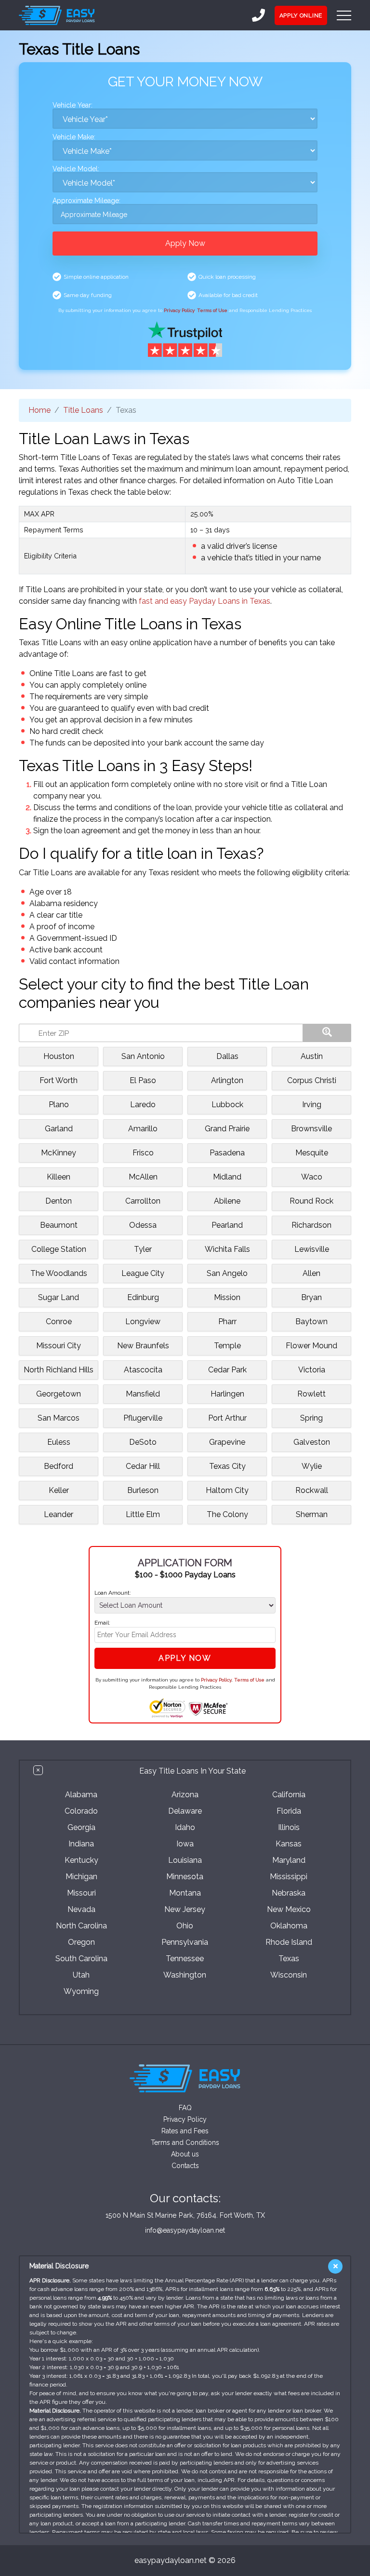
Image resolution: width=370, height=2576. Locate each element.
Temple (227, 1346)
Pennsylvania (185, 1942)
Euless (59, 1442)
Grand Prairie (227, 1129)
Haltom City (227, 1490)
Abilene (227, 1201)
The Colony (227, 1514)
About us (185, 2154)
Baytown (311, 1322)
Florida (289, 1811)
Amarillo (143, 1129)
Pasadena (227, 1153)
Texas (289, 1959)
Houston (59, 1056)
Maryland (289, 1860)
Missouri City (59, 1346)
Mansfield (143, 1394)
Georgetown (59, 1394)
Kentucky (81, 1860)
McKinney (59, 1153)
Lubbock (227, 1105)
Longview (143, 1322)
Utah (81, 1975)
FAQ (185, 2108)
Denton (59, 1201)
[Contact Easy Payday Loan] (258, 15)
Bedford (59, 1466)
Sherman (312, 1514)
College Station (59, 1249)
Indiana (81, 1844)
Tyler (143, 1249)
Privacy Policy (179, 310)
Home (40, 410)
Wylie (312, 1466)
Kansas (289, 1844)
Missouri (81, 1893)
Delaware (185, 1811)
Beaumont (59, 1225)
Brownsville (311, 1129)
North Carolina (81, 1926)
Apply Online (301, 15)
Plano (59, 1105)
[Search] (327, 1033)
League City (143, 1273)
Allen (311, 1273)
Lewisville (312, 1249)
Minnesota (185, 1877)
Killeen (59, 1177)
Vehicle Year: (73, 105)
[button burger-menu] (344, 15)
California (289, 1795)
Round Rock (311, 1201)
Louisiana (185, 1860)
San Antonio (143, 1056)
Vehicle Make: (74, 137)
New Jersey (185, 1909)
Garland (59, 1129)
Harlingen (227, 1394)
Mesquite (312, 1153)
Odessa (143, 1225)
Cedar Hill (143, 1466)
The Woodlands (59, 1273)
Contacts (185, 2166)
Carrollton (143, 1201)
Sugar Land (59, 1297)
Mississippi (289, 1877)
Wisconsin (289, 1975)
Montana (185, 1893)
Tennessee (185, 1959)
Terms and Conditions (185, 2142)
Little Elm (143, 1514)
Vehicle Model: (76, 169)
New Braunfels (143, 1346)
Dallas (227, 1056)
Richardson (311, 1225)
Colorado (81, 1811)
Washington (185, 1975)
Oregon (81, 1942)
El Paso (143, 1080)
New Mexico (289, 1909)
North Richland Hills (59, 1370)
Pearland (227, 1225)
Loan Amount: (113, 1593)
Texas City (227, 1466)
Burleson (143, 1490)
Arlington (227, 1080)
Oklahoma (289, 1926)
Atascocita (143, 1370)
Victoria (312, 1370)
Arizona (185, 1795)
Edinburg (143, 1297)
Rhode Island (289, 1942)
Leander (59, 1514)
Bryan (311, 1297)
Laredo (143, 1105)
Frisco (143, 1153)
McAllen (143, 1177)
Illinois (289, 1827)
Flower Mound (311, 1346)
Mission (227, 1297)
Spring (311, 1418)
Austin (312, 1056)
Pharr (227, 1322)
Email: (102, 1623)
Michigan (81, 1877)
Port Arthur (227, 1418)
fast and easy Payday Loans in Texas (205, 601)
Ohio (185, 1926)
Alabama (81, 1795)
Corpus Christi (312, 1080)
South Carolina (81, 1959)
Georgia (81, 1827)
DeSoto (143, 1442)
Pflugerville (143, 1418)
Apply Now (185, 243)
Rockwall (312, 1490)
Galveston (312, 1442)
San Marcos (59, 1418)
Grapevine (227, 1442)
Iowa (185, 1844)
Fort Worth (59, 1080)
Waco (312, 1177)
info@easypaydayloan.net (185, 2230)
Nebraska (289, 1893)
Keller (59, 1490)
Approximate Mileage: (86, 201)
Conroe (59, 1322)
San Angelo (227, 1273)
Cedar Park (227, 1370)
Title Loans (83, 410)
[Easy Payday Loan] (57, 15)
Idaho (185, 1827)
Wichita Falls (227, 1249)
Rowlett (311, 1394)
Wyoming (81, 1991)
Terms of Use (212, 310)
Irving (312, 1105)
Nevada (81, 1909)
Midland (227, 1177)
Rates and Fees (185, 2131)
